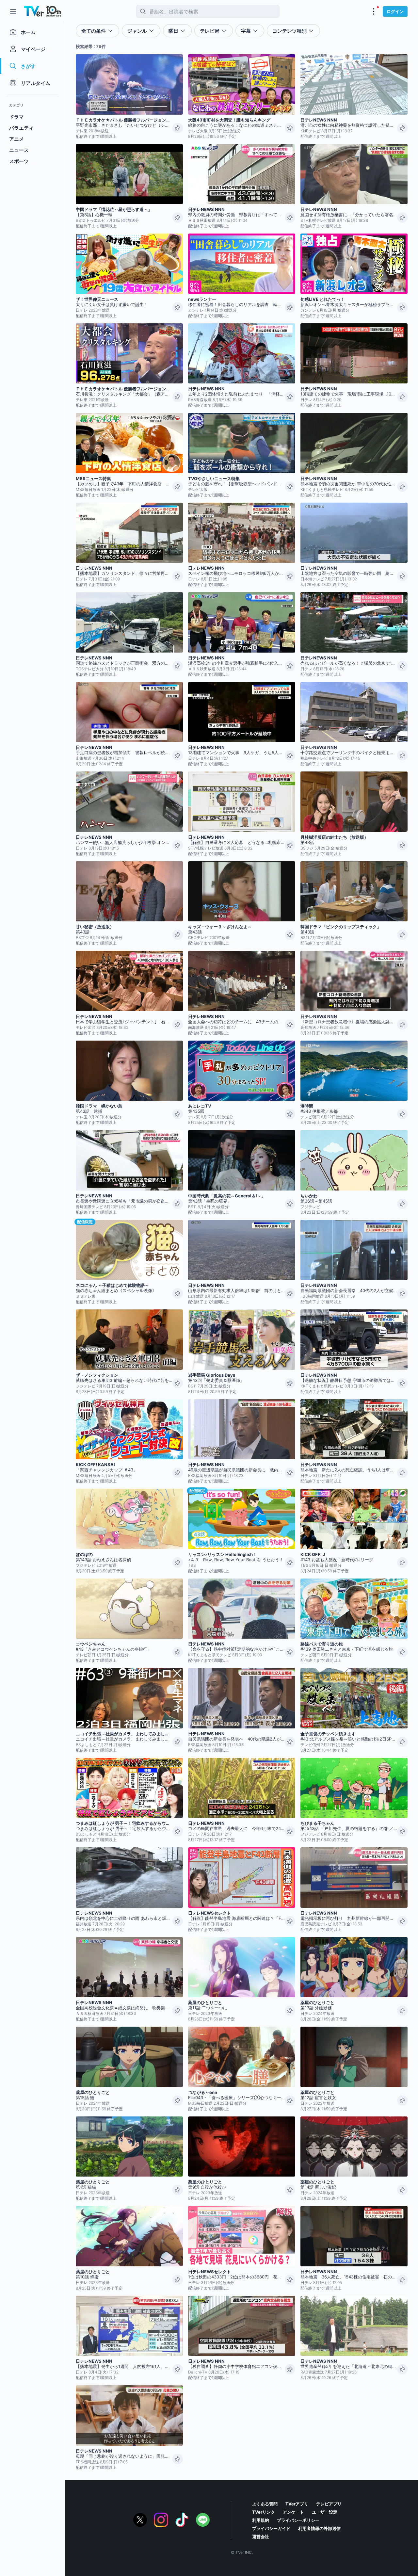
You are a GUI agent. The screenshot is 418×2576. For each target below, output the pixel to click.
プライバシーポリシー (298, 2520)
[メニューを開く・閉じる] (374, 11)
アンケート (293, 2512)
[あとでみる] (178, 128)
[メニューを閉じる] (13, 11)
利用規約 (261, 2520)
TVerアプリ (297, 2504)
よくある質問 (265, 2504)
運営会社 (261, 2536)
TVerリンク (264, 2512)
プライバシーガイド (271, 2528)
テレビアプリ (329, 2504)
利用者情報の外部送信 (319, 2528)
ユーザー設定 (325, 2512)
